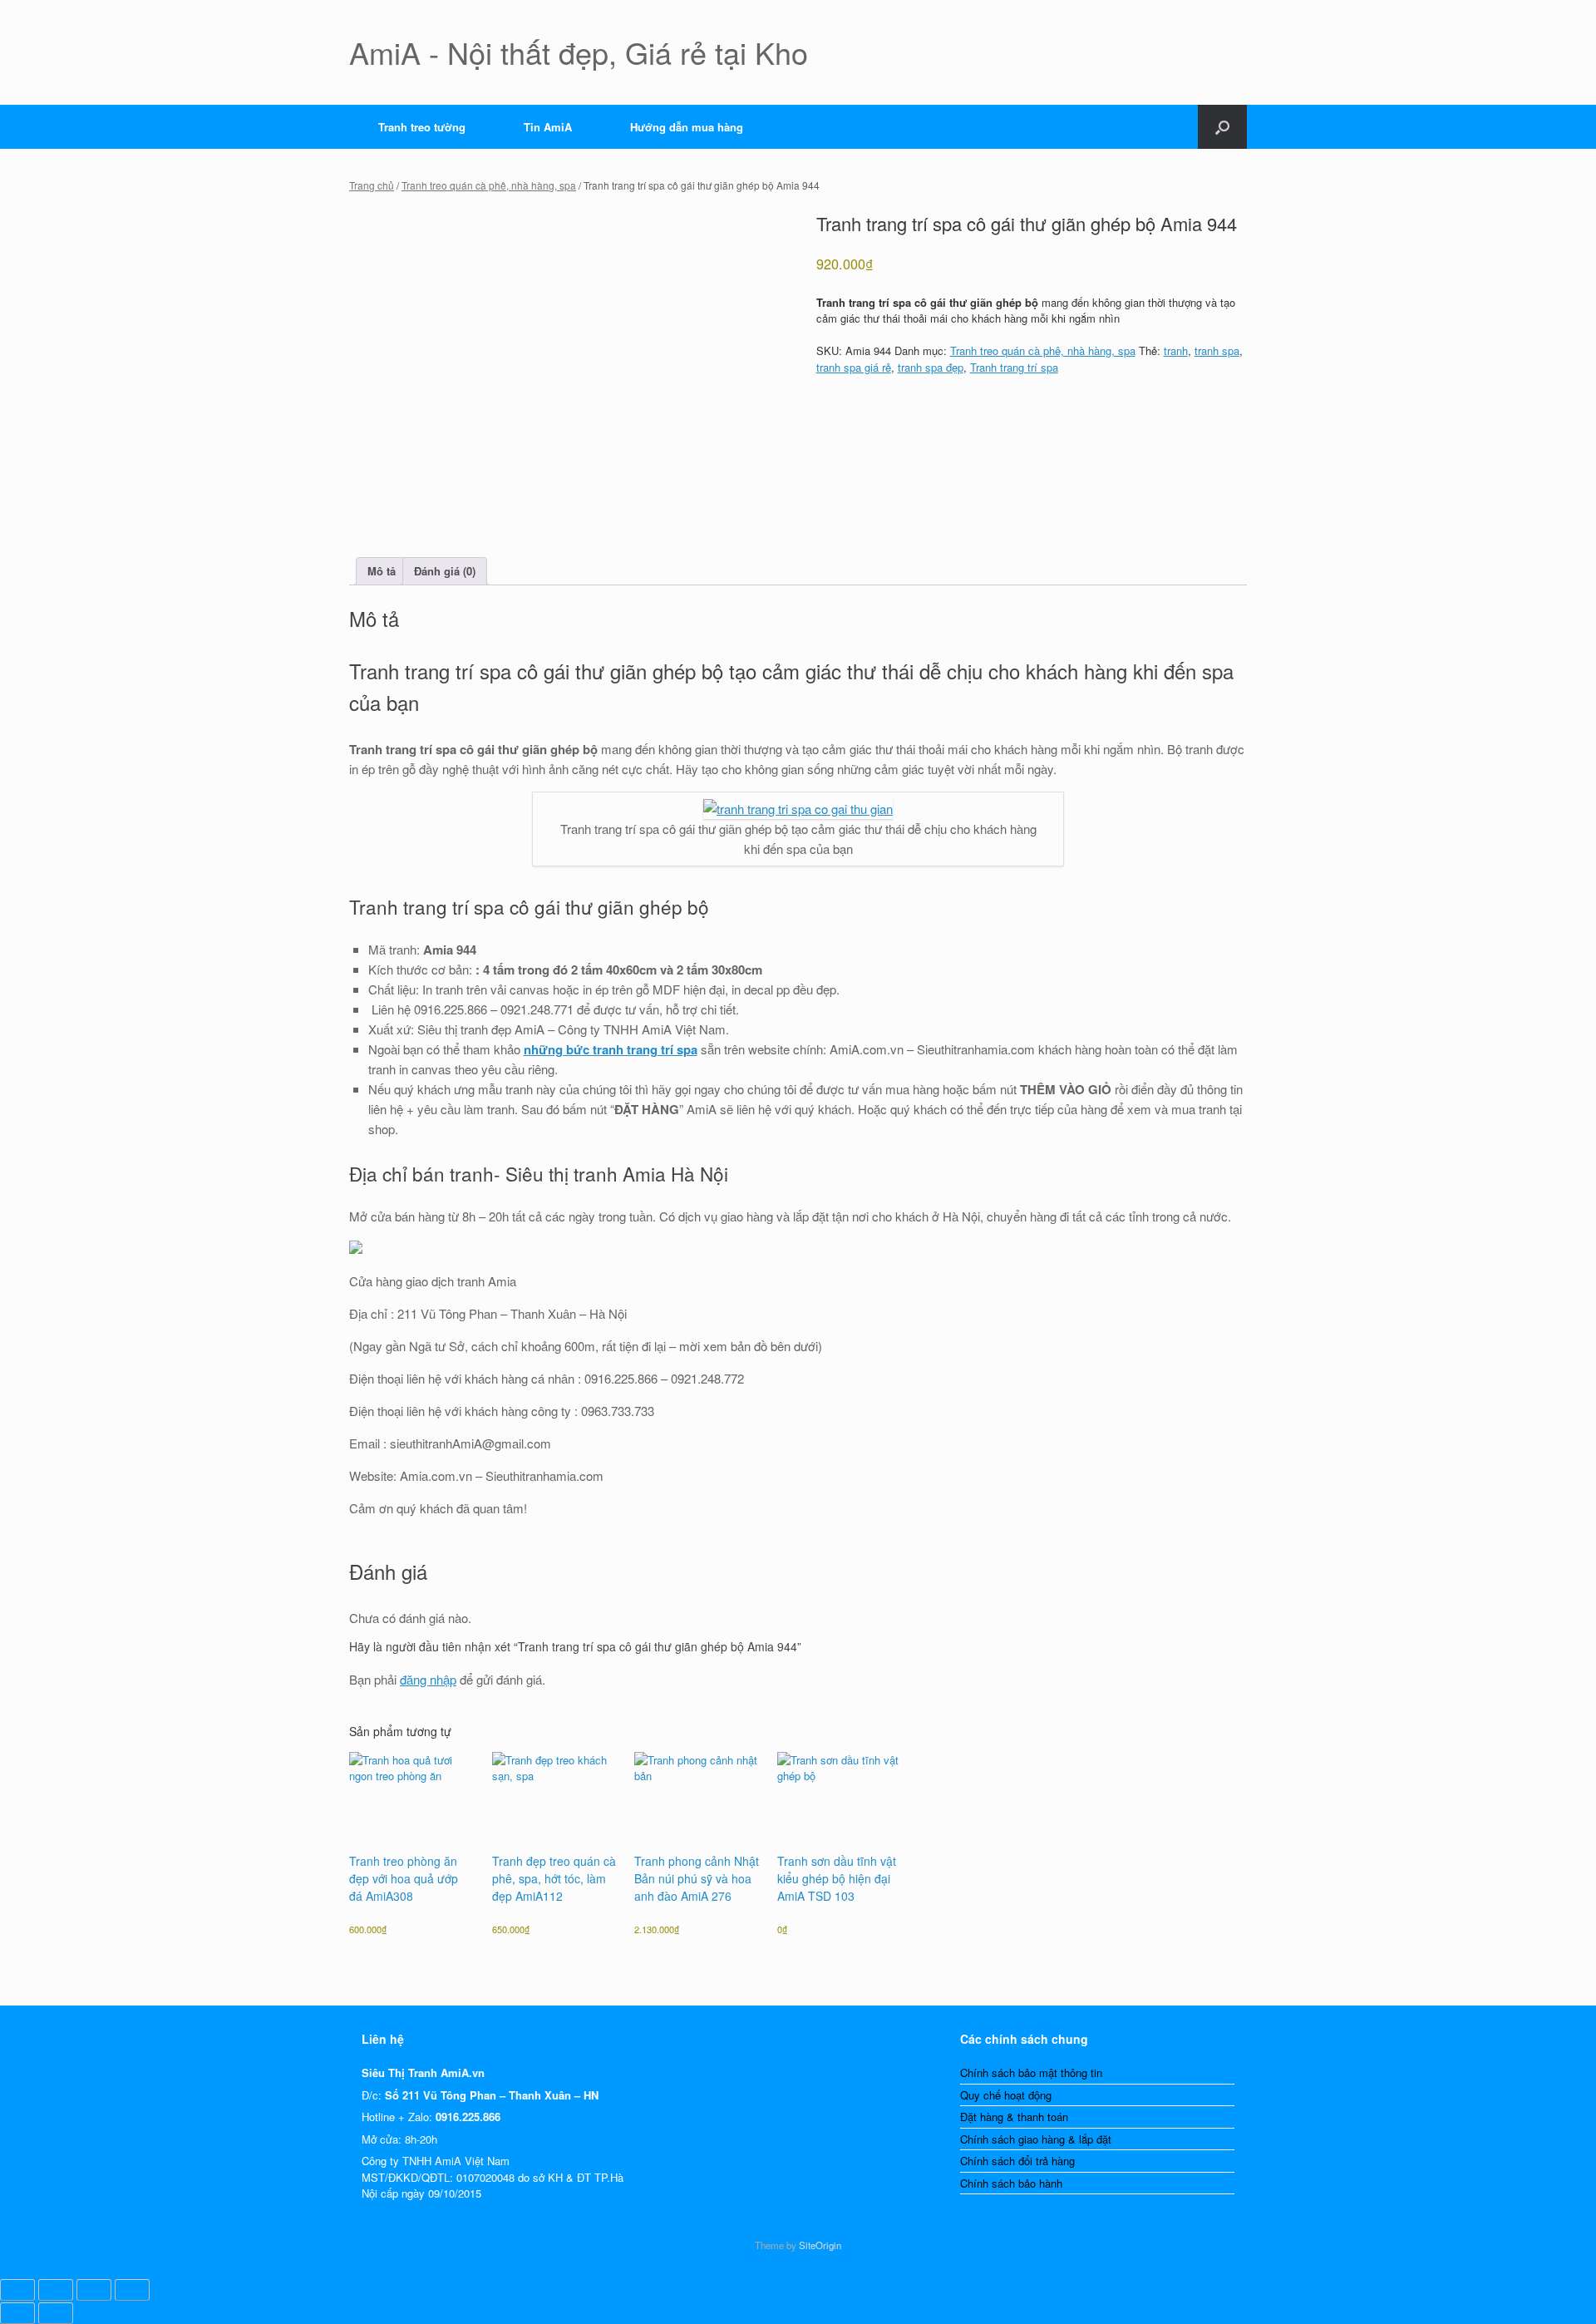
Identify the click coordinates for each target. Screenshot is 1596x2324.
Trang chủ (372, 185)
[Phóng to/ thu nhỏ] (17, 2290)
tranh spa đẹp (931, 367)
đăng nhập (428, 1679)
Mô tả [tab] (382, 571)
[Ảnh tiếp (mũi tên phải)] (56, 2313)
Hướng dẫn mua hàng (687, 127)
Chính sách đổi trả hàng (1017, 2161)
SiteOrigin (820, 2245)
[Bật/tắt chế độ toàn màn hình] (56, 2290)
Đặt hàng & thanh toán (1014, 2117)
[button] (1222, 127)
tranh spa (1217, 350)
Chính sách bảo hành (1011, 2183)
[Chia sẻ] (94, 2290)
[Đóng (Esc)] (132, 2290)
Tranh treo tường (422, 127)
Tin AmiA (548, 127)
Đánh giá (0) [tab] (445, 571)
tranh (1176, 350)
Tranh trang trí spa (1014, 367)
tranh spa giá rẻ (854, 367)
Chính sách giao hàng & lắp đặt (1036, 2139)
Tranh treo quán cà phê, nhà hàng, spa (489, 185)
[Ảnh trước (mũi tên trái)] (17, 2313)
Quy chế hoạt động (1006, 2095)
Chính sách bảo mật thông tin (1031, 2072)
